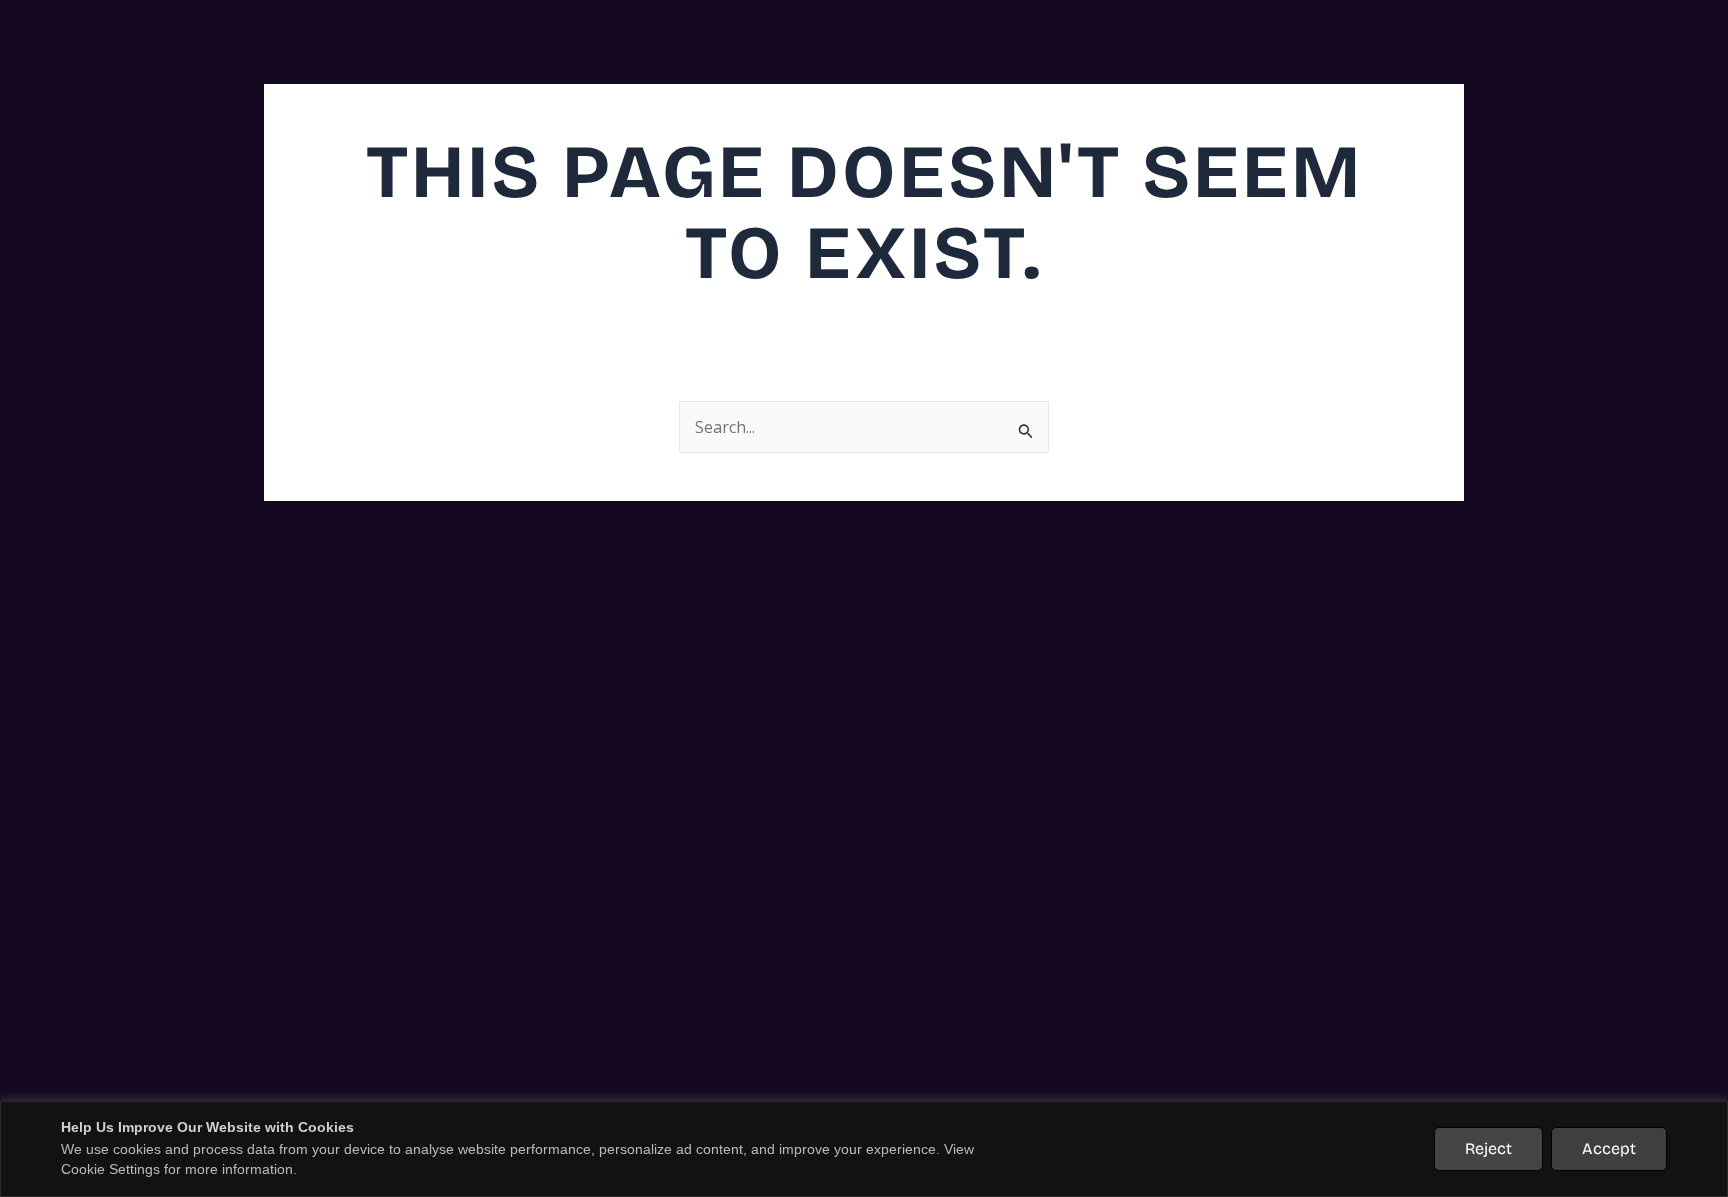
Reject (1488, 1148)
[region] (864, 1149)
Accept (1609, 1148)
